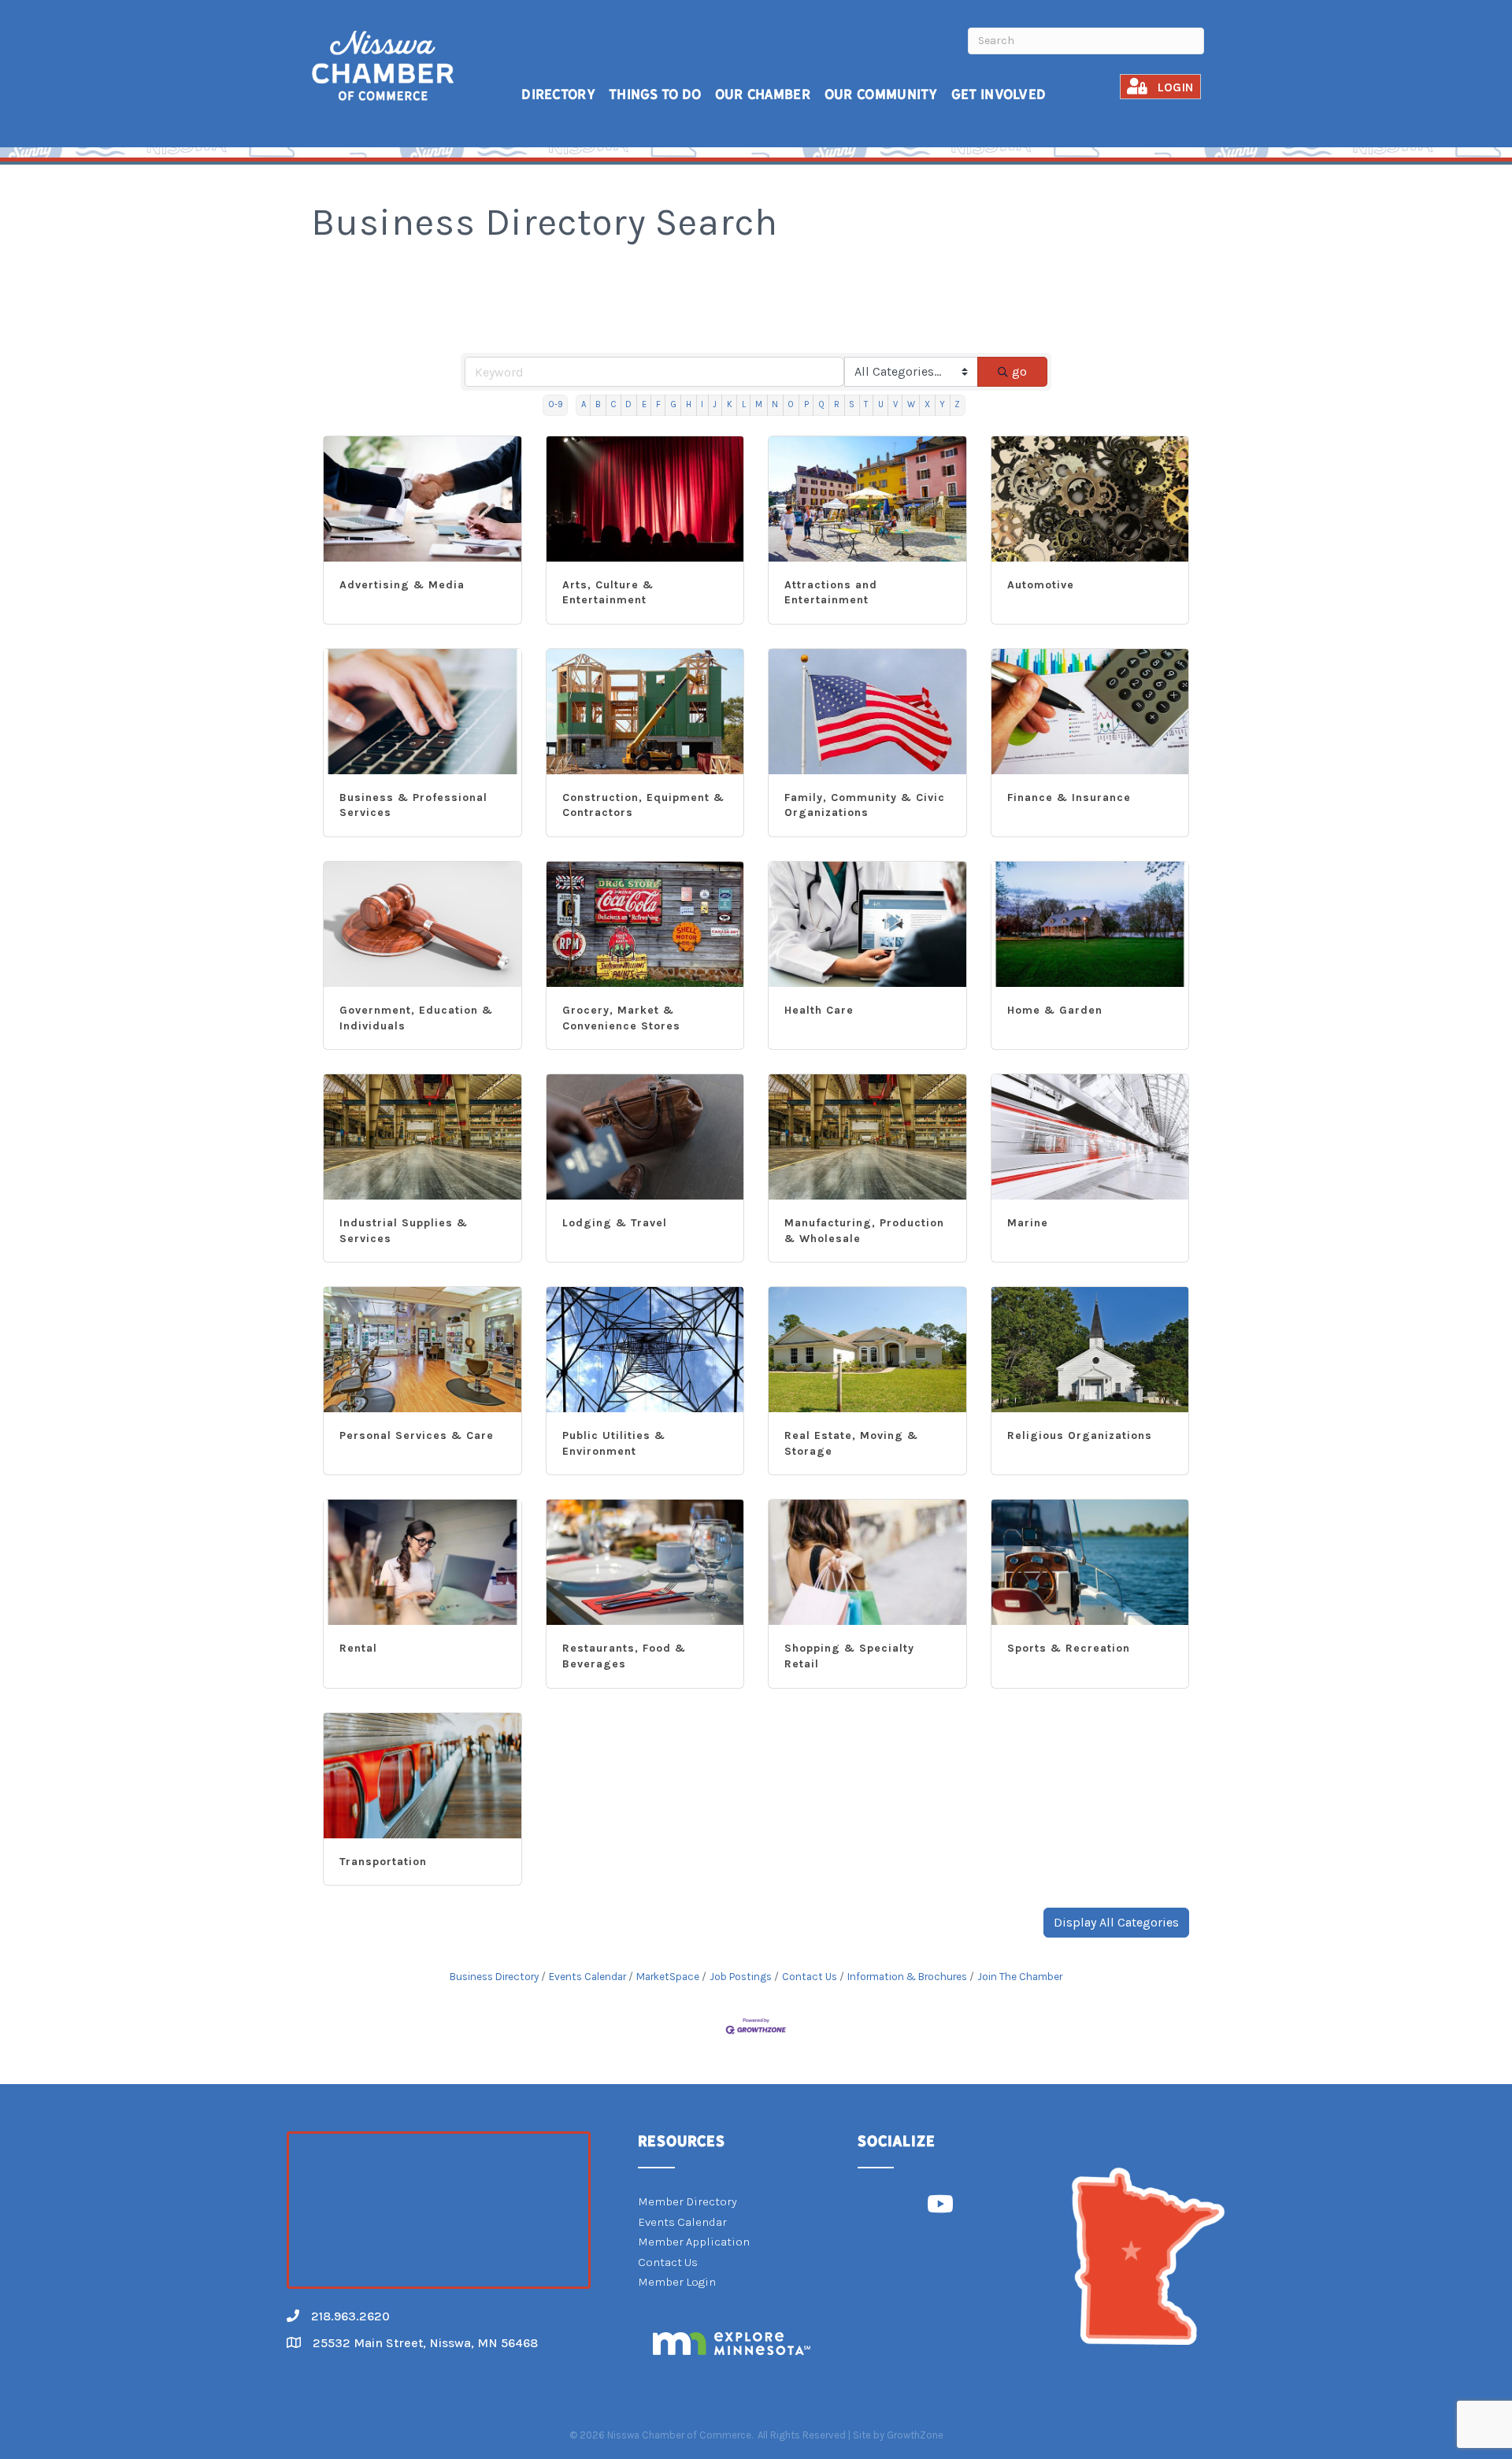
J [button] (715, 404)
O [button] (791, 404)
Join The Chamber (1020, 1977)
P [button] (806, 404)
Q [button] (821, 404)
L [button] (744, 404)
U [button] (881, 404)
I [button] (702, 404)
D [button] (628, 404)
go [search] (1019, 371)
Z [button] (957, 404)
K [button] (730, 404)
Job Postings (741, 1977)
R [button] (837, 404)
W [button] (911, 404)
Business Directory (494, 1977)
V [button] (895, 404)
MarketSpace (668, 1977)
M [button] (759, 404)
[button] (1116, 1923)
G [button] (673, 404)
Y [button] (942, 404)
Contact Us (810, 1977)
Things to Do (655, 94)
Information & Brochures (907, 1977)
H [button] (689, 404)
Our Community (881, 94)
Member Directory (687, 2201)
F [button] (658, 404)
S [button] (852, 404)
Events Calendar (587, 1977)
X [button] (927, 404)
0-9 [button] (556, 404)
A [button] (584, 404)
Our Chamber (763, 94)
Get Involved (999, 94)
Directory (558, 94)
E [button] (644, 404)
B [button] (598, 404)
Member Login (677, 2282)
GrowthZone (915, 2435)
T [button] (866, 404)
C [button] (613, 404)
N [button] (775, 404)
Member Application (694, 2242)
